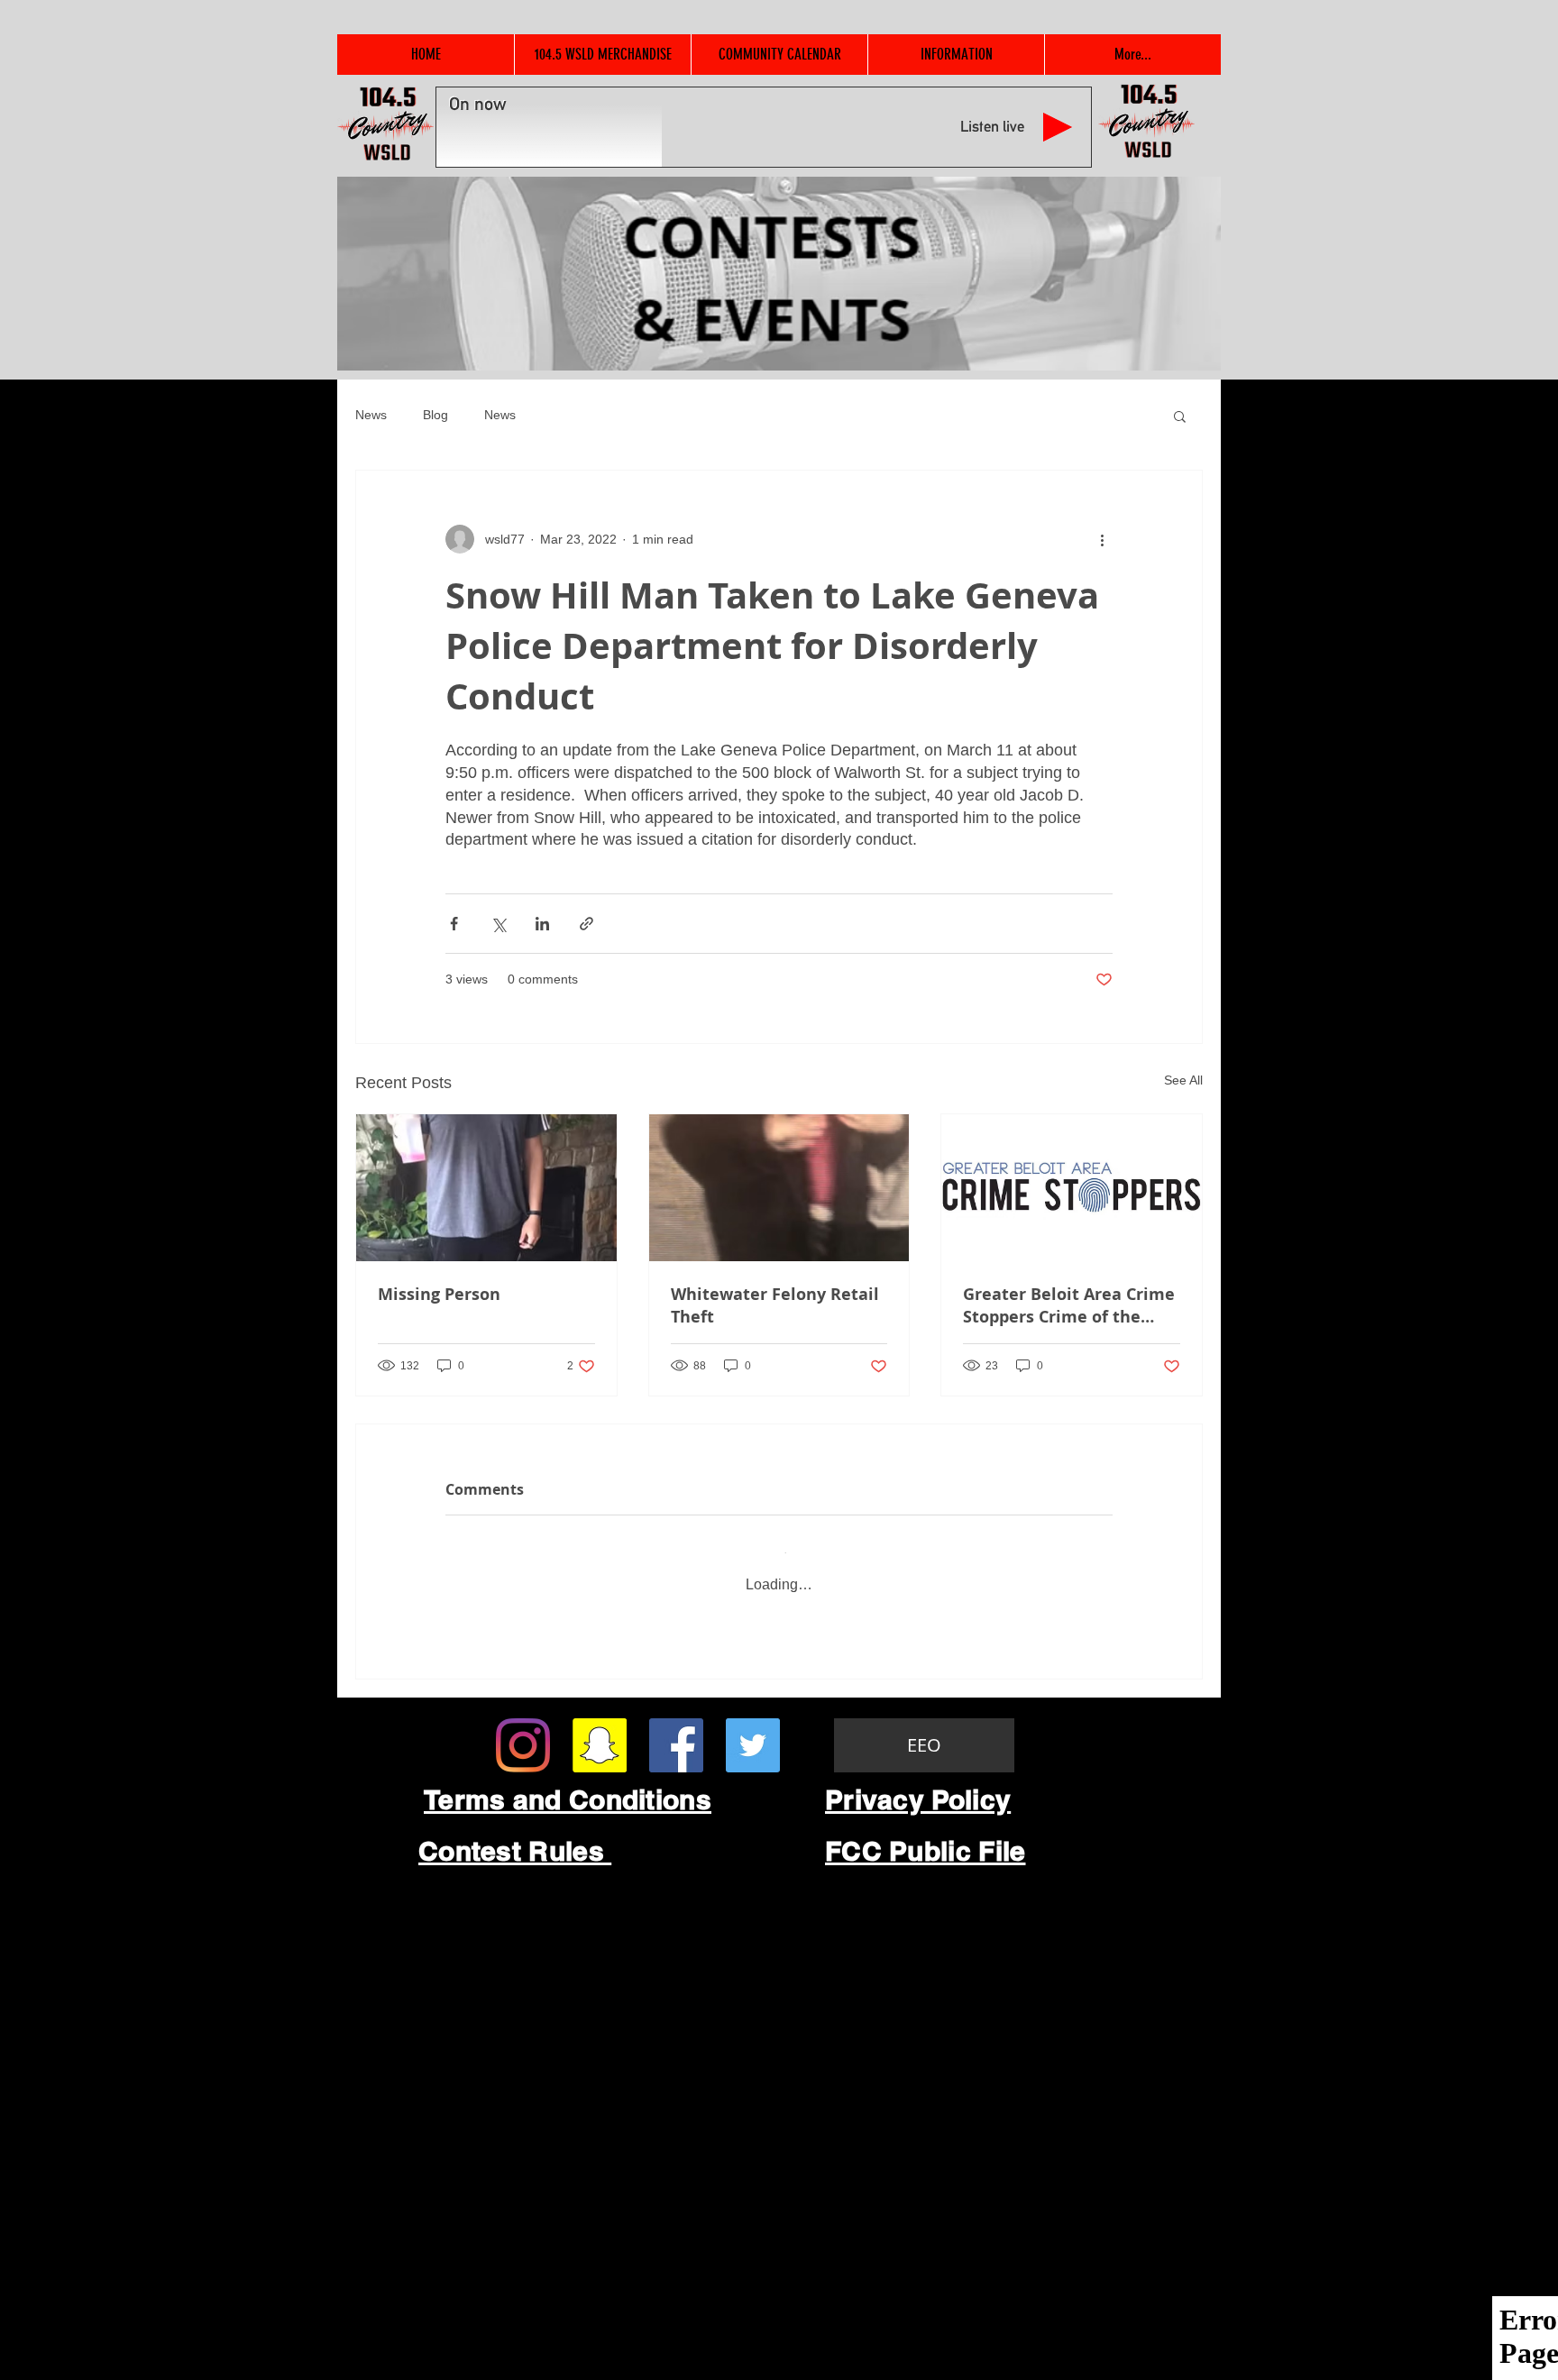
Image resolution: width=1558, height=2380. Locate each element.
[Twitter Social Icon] (753, 1728)
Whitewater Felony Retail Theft (775, 1305)
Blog (435, 415)
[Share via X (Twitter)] (498, 924)
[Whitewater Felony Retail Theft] (779, 1187)
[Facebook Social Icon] (676, 1728)
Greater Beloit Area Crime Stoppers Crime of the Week (1069, 1305)
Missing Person (439, 1294)
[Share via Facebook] (454, 924)
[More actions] (1102, 539)
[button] (1180, 416)
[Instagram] (523, 1728)
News (371, 415)
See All (1183, 1080)
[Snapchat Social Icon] (600, 1728)
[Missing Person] (486, 1187)
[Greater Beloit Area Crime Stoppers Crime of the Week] (1072, 1187)
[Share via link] (587, 924)
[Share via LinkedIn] (542, 924)
